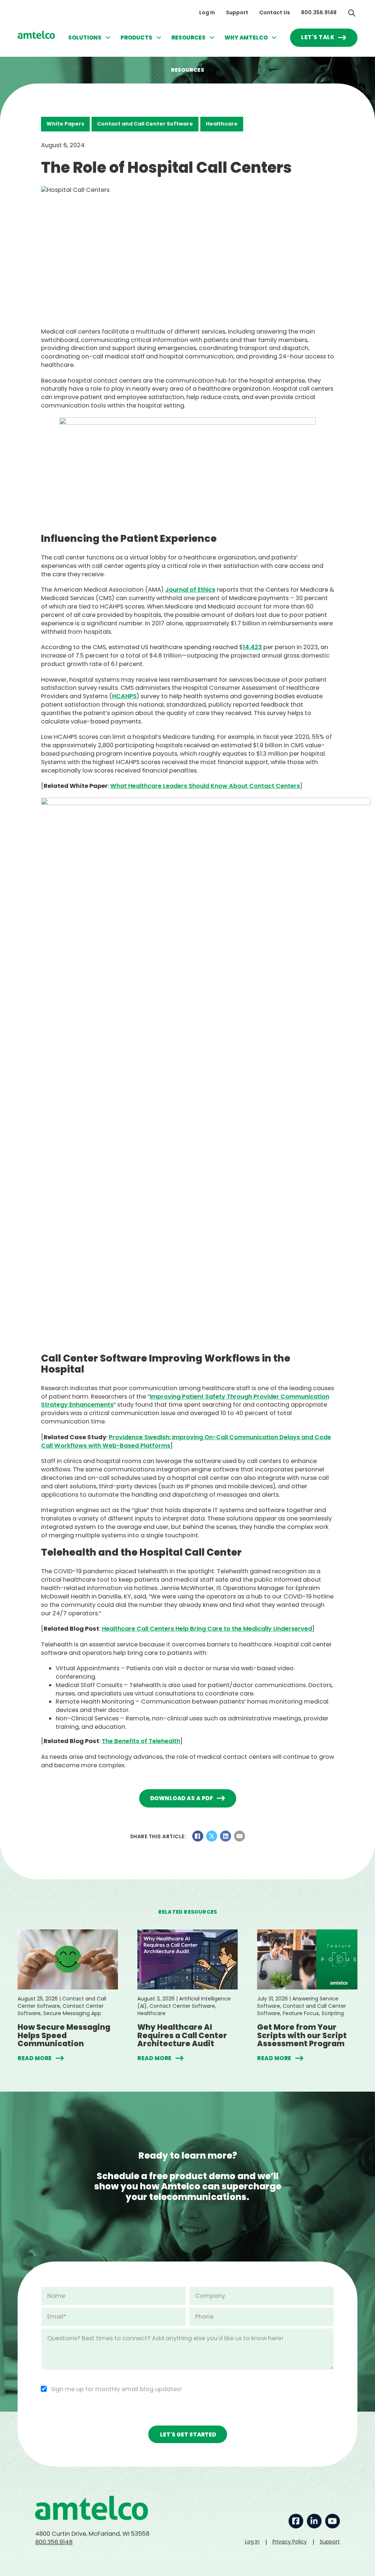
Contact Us (275, 13)
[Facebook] (198, 1836)
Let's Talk (318, 37)
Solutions (85, 38)
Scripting (333, 2013)
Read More (35, 2058)
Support (237, 13)
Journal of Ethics (190, 590)
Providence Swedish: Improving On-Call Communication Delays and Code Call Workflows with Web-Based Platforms (186, 1441)
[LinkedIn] (226, 1836)
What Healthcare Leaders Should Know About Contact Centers (205, 786)
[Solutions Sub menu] (108, 38)
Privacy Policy (290, 2542)
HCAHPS (124, 696)
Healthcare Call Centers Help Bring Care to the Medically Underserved (207, 1629)
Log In (207, 13)
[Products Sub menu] (159, 38)
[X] (212, 1836)
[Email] (240, 1836)
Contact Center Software (182, 2006)
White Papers (65, 124)
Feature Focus (301, 2013)
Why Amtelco (246, 38)
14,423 (252, 647)
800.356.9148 (319, 13)
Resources (188, 38)
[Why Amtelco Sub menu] (274, 38)
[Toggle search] (352, 13)
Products (136, 38)
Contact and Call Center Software (145, 124)
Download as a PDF (182, 1798)
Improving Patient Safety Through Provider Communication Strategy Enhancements (185, 1401)
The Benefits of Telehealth (141, 1741)
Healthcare (222, 124)
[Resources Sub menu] (212, 38)
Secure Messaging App (72, 2013)
